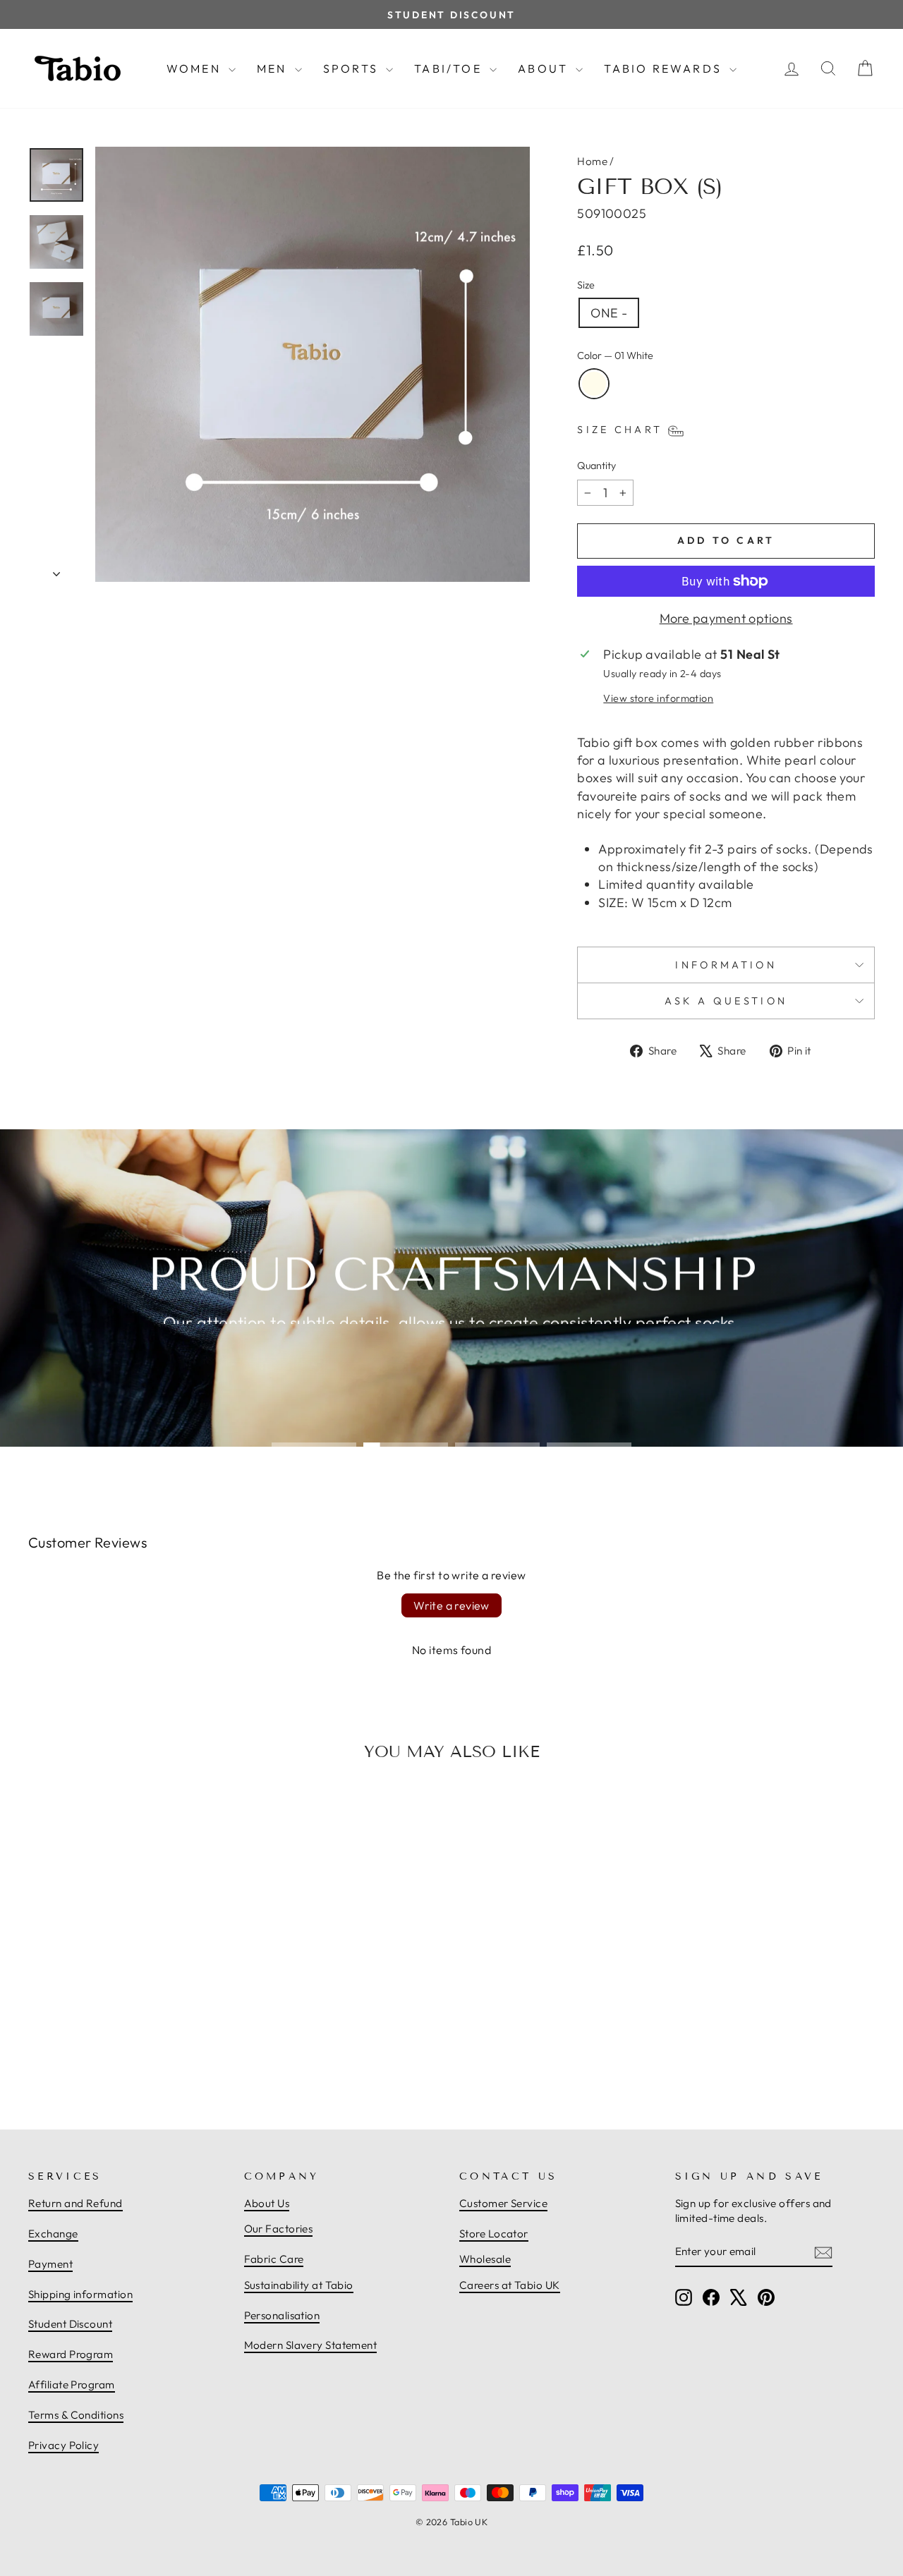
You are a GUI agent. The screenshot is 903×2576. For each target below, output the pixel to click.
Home (592, 161)
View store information (658, 698)
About (545, 68)
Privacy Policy (63, 2445)
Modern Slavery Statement (311, 2345)
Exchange (53, 2234)
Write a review (451, 1605)
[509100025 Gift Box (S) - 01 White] (128, 2048)
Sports (353, 68)
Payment (50, 2264)
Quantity (596, 466)
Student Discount (70, 2324)
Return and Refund (75, 2203)
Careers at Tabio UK (510, 2285)
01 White (594, 384)
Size (586, 285)
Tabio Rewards (665, 68)
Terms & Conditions (76, 2415)
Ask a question (726, 1001)
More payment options (726, 618)
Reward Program (71, 2354)
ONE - (609, 313)
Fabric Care (274, 2259)
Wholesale (485, 2259)
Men (274, 68)
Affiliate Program (72, 2384)
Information (726, 965)
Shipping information (80, 2294)
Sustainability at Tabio (299, 2285)
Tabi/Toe (450, 68)
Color (615, 356)
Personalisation (282, 2315)
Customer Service (503, 2203)
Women (196, 68)
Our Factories (279, 2229)
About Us (267, 2203)
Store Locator (494, 2234)
